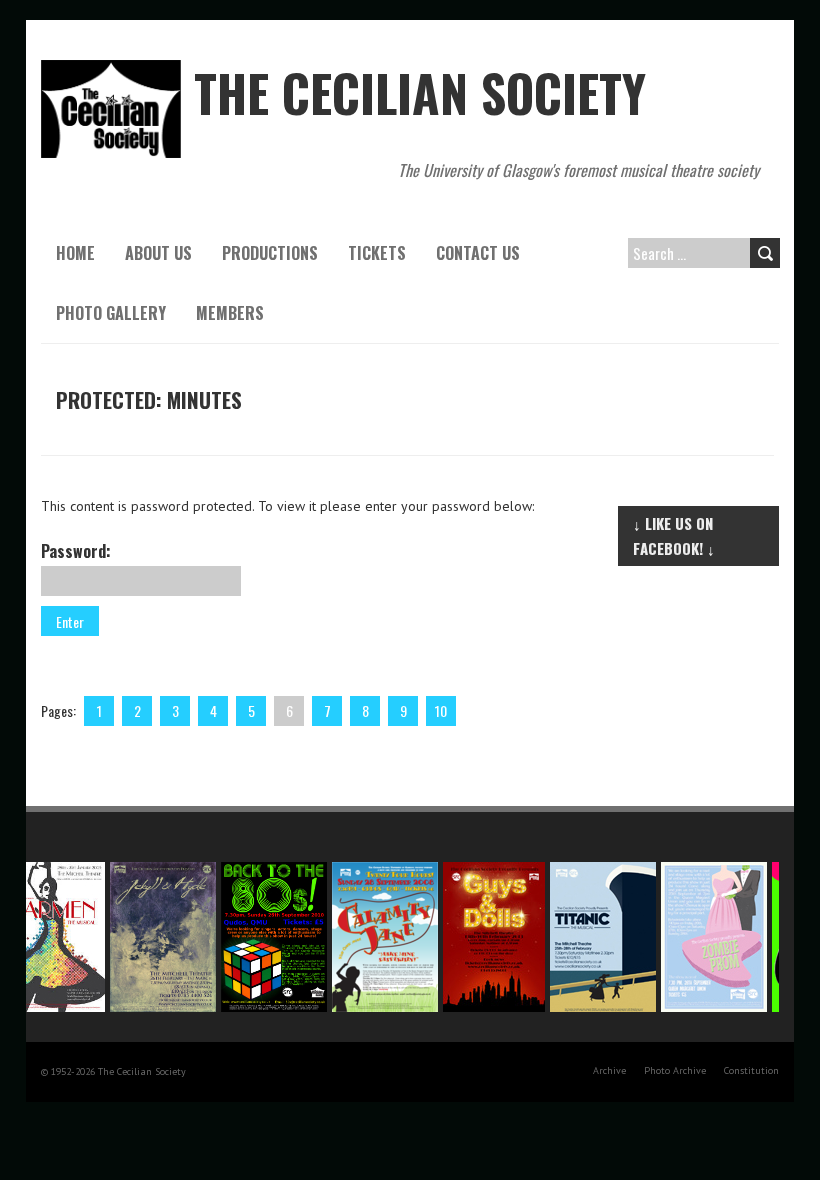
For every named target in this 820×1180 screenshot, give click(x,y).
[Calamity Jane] (379, 872)
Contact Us (478, 253)
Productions (270, 253)
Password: (76, 551)
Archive (609, 1070)
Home (75, 253)
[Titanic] (597, 872)
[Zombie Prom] (708, 872)
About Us (158, 253)
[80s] (268, 872)
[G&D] (488, 872)
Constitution (751, 1070)
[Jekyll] (157, 872)
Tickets (377, 253)
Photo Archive (675, 1070)
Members (230, 313)
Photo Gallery (111, 313)
